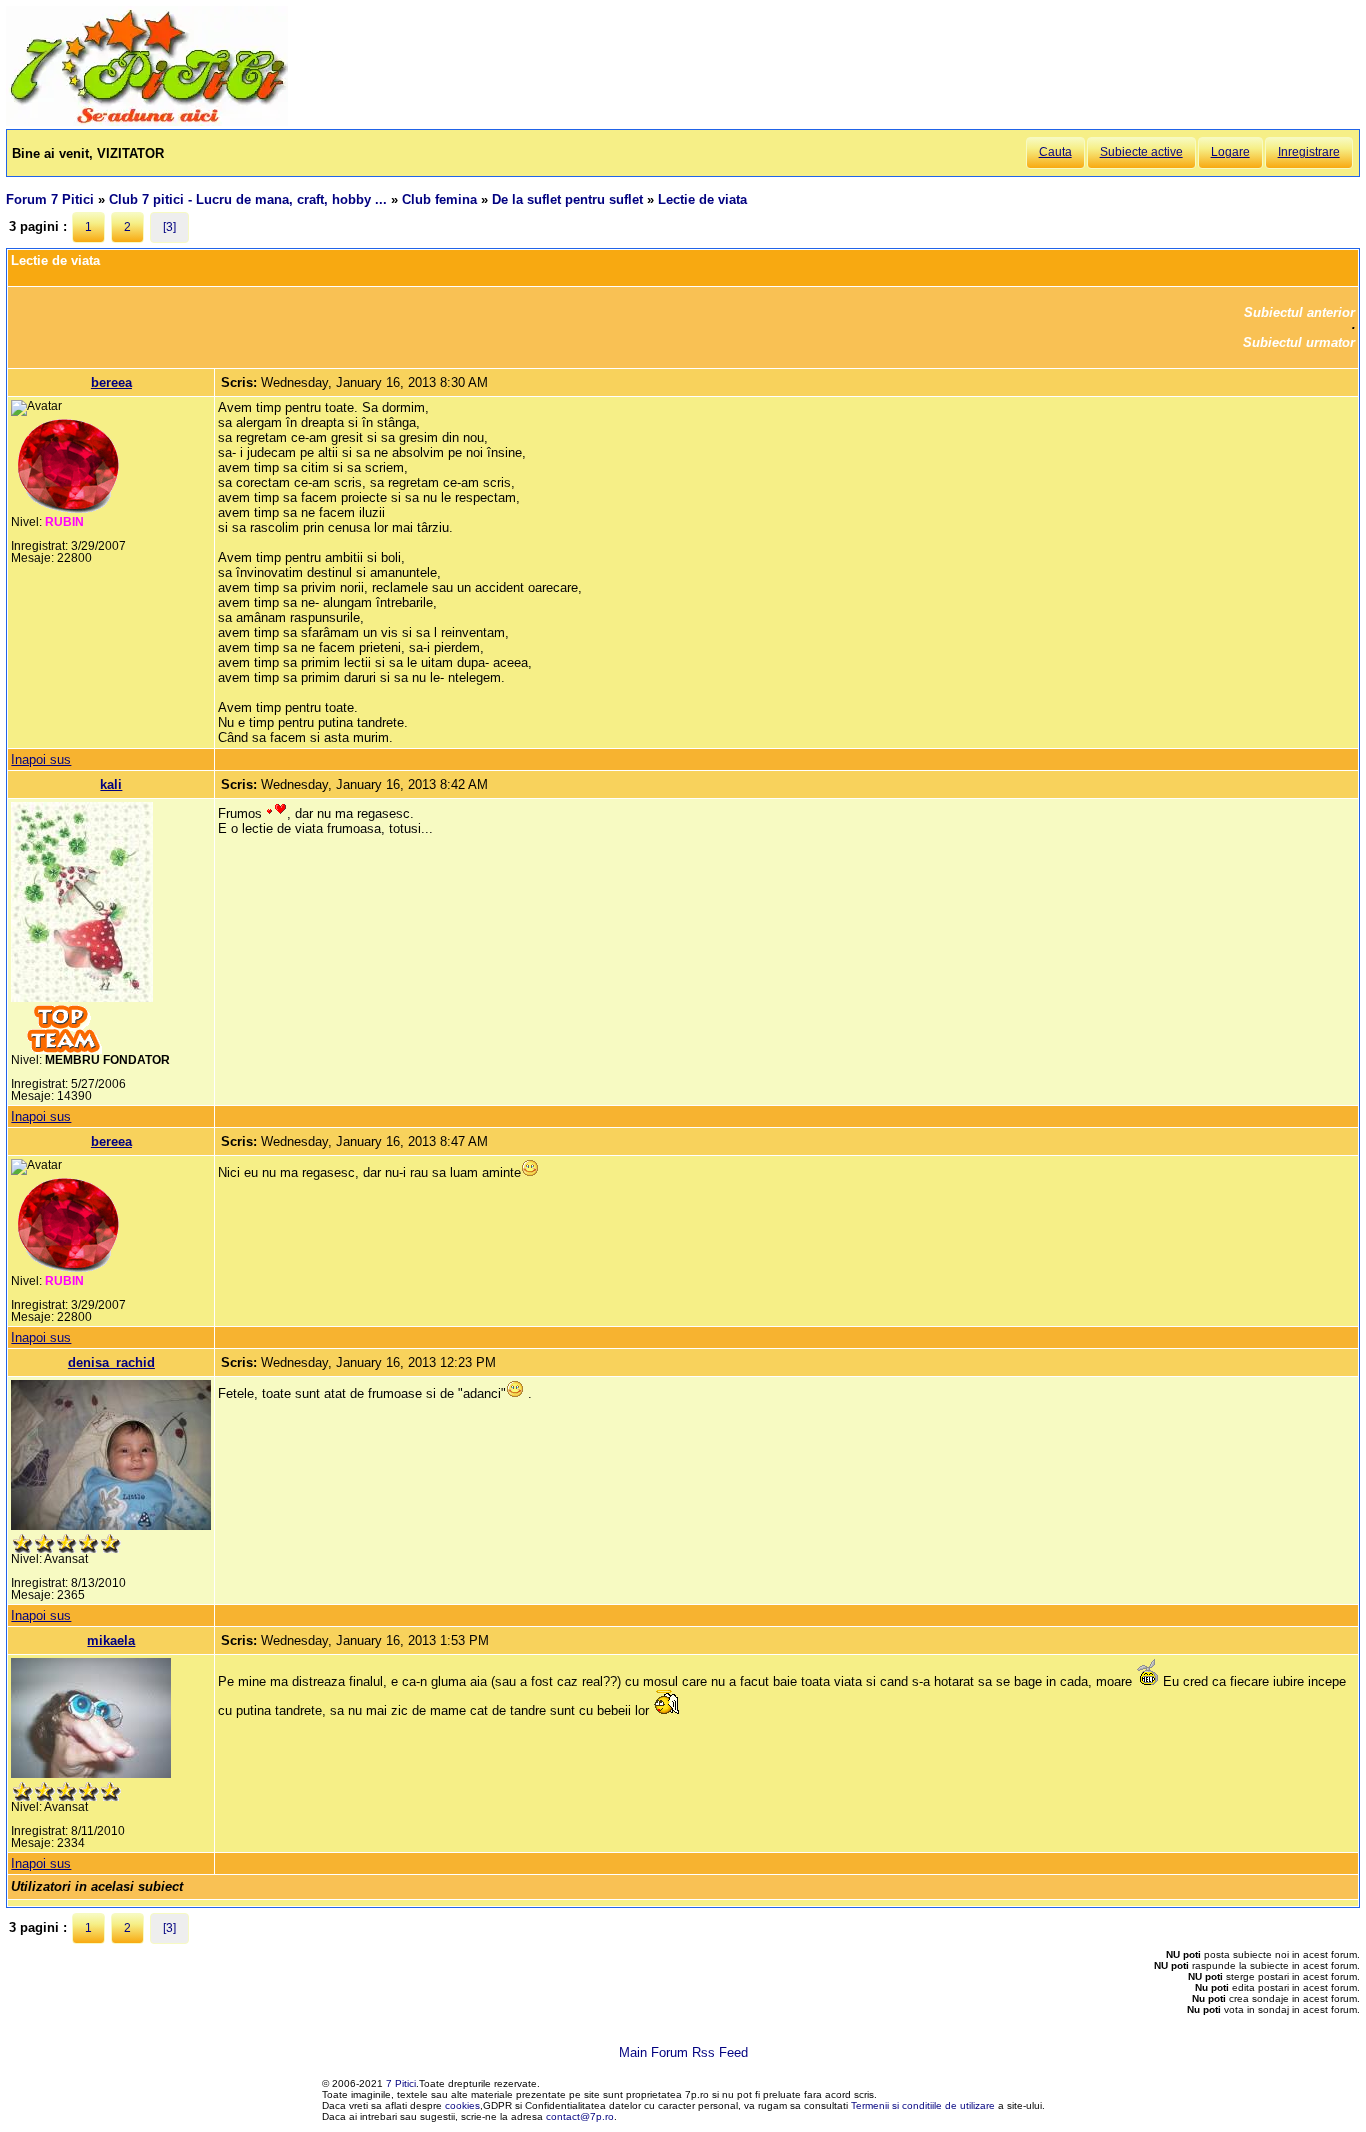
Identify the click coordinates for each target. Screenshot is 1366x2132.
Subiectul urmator (1299, 342)
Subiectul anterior (1299, 312)
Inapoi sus (41, 759)
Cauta (1055, 152)
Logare (1230, 152)
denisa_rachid (111, 1362)
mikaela (111, 1640)
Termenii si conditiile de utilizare (923, 2105)
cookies (462, 2105)
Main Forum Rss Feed (683, 2052)
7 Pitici (401, 2083)
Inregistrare (1309, 152)
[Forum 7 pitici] (147, 121)
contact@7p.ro (580, 2116)
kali (111, 784)
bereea (111, 382)
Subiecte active (1141, 152)
